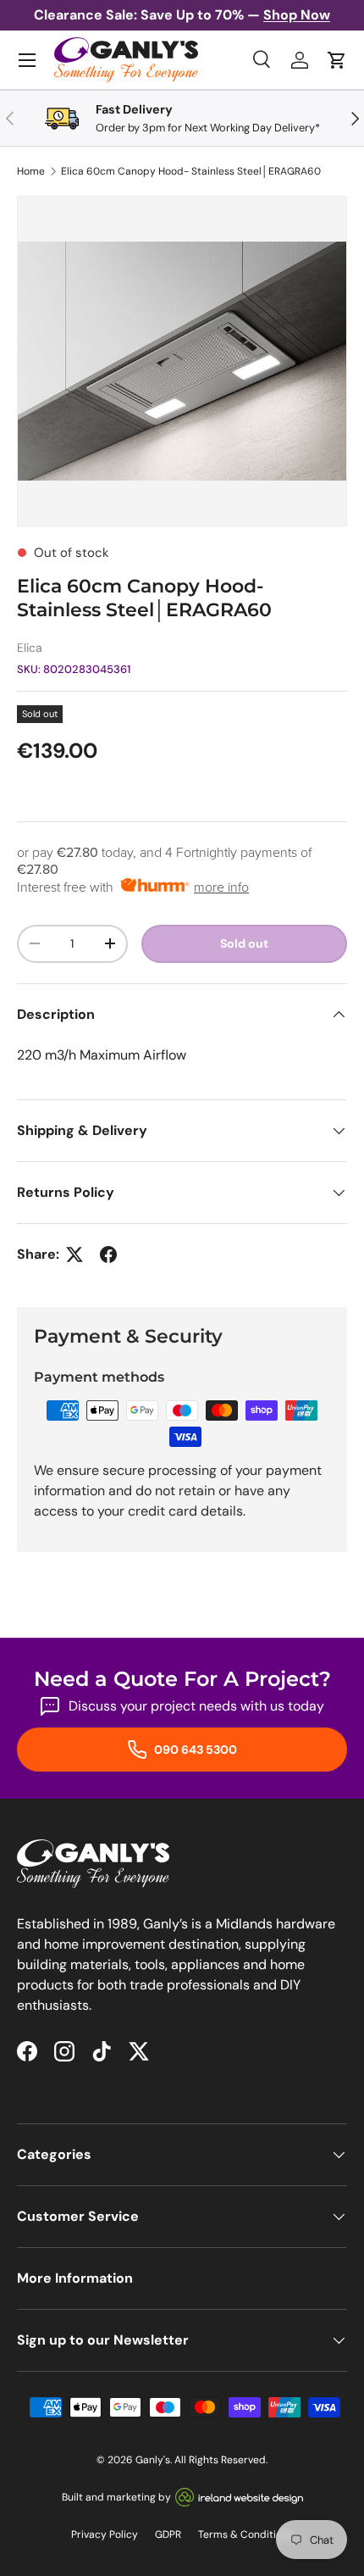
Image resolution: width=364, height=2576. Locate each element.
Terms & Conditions (245, 2534)
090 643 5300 (194, 1750)
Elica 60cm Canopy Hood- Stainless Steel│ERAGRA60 (191, 171)
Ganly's (153, 2460)
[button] (337, 60)
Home (31, 171)
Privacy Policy (105, 2534)
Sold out (244, 943)
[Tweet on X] (74, 1255)
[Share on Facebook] (108, 1255)
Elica (30, 648)
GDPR (168, 2534)
